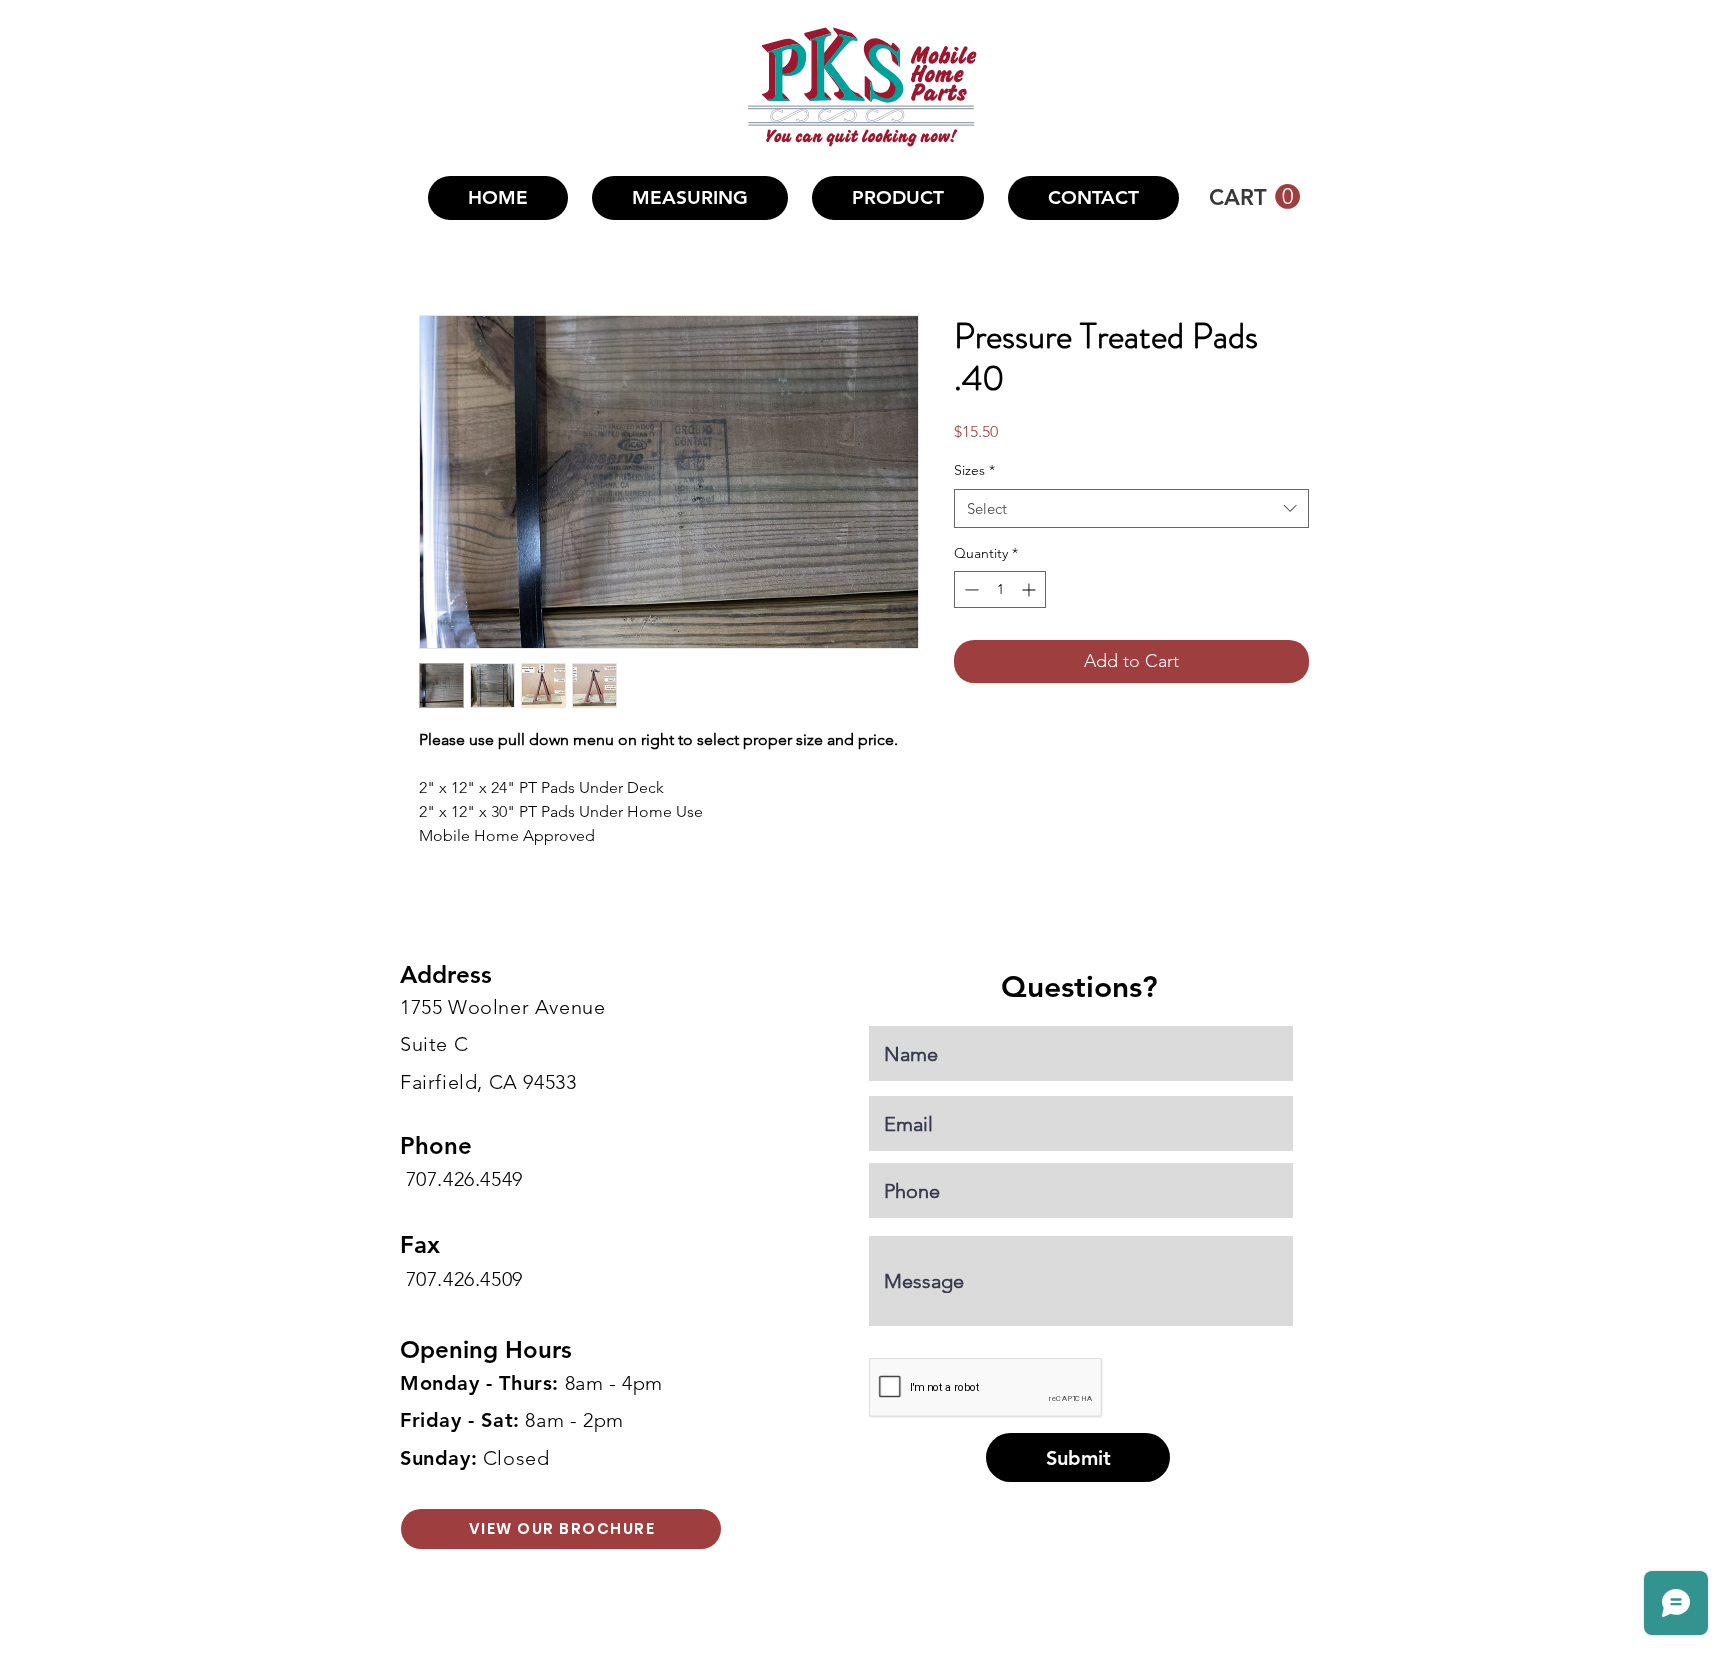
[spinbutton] (1000, 589)
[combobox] (1131, 508)
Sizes (974, 470)
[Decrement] (969, 589)
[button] (898, 198)
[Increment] (1030, 589)
